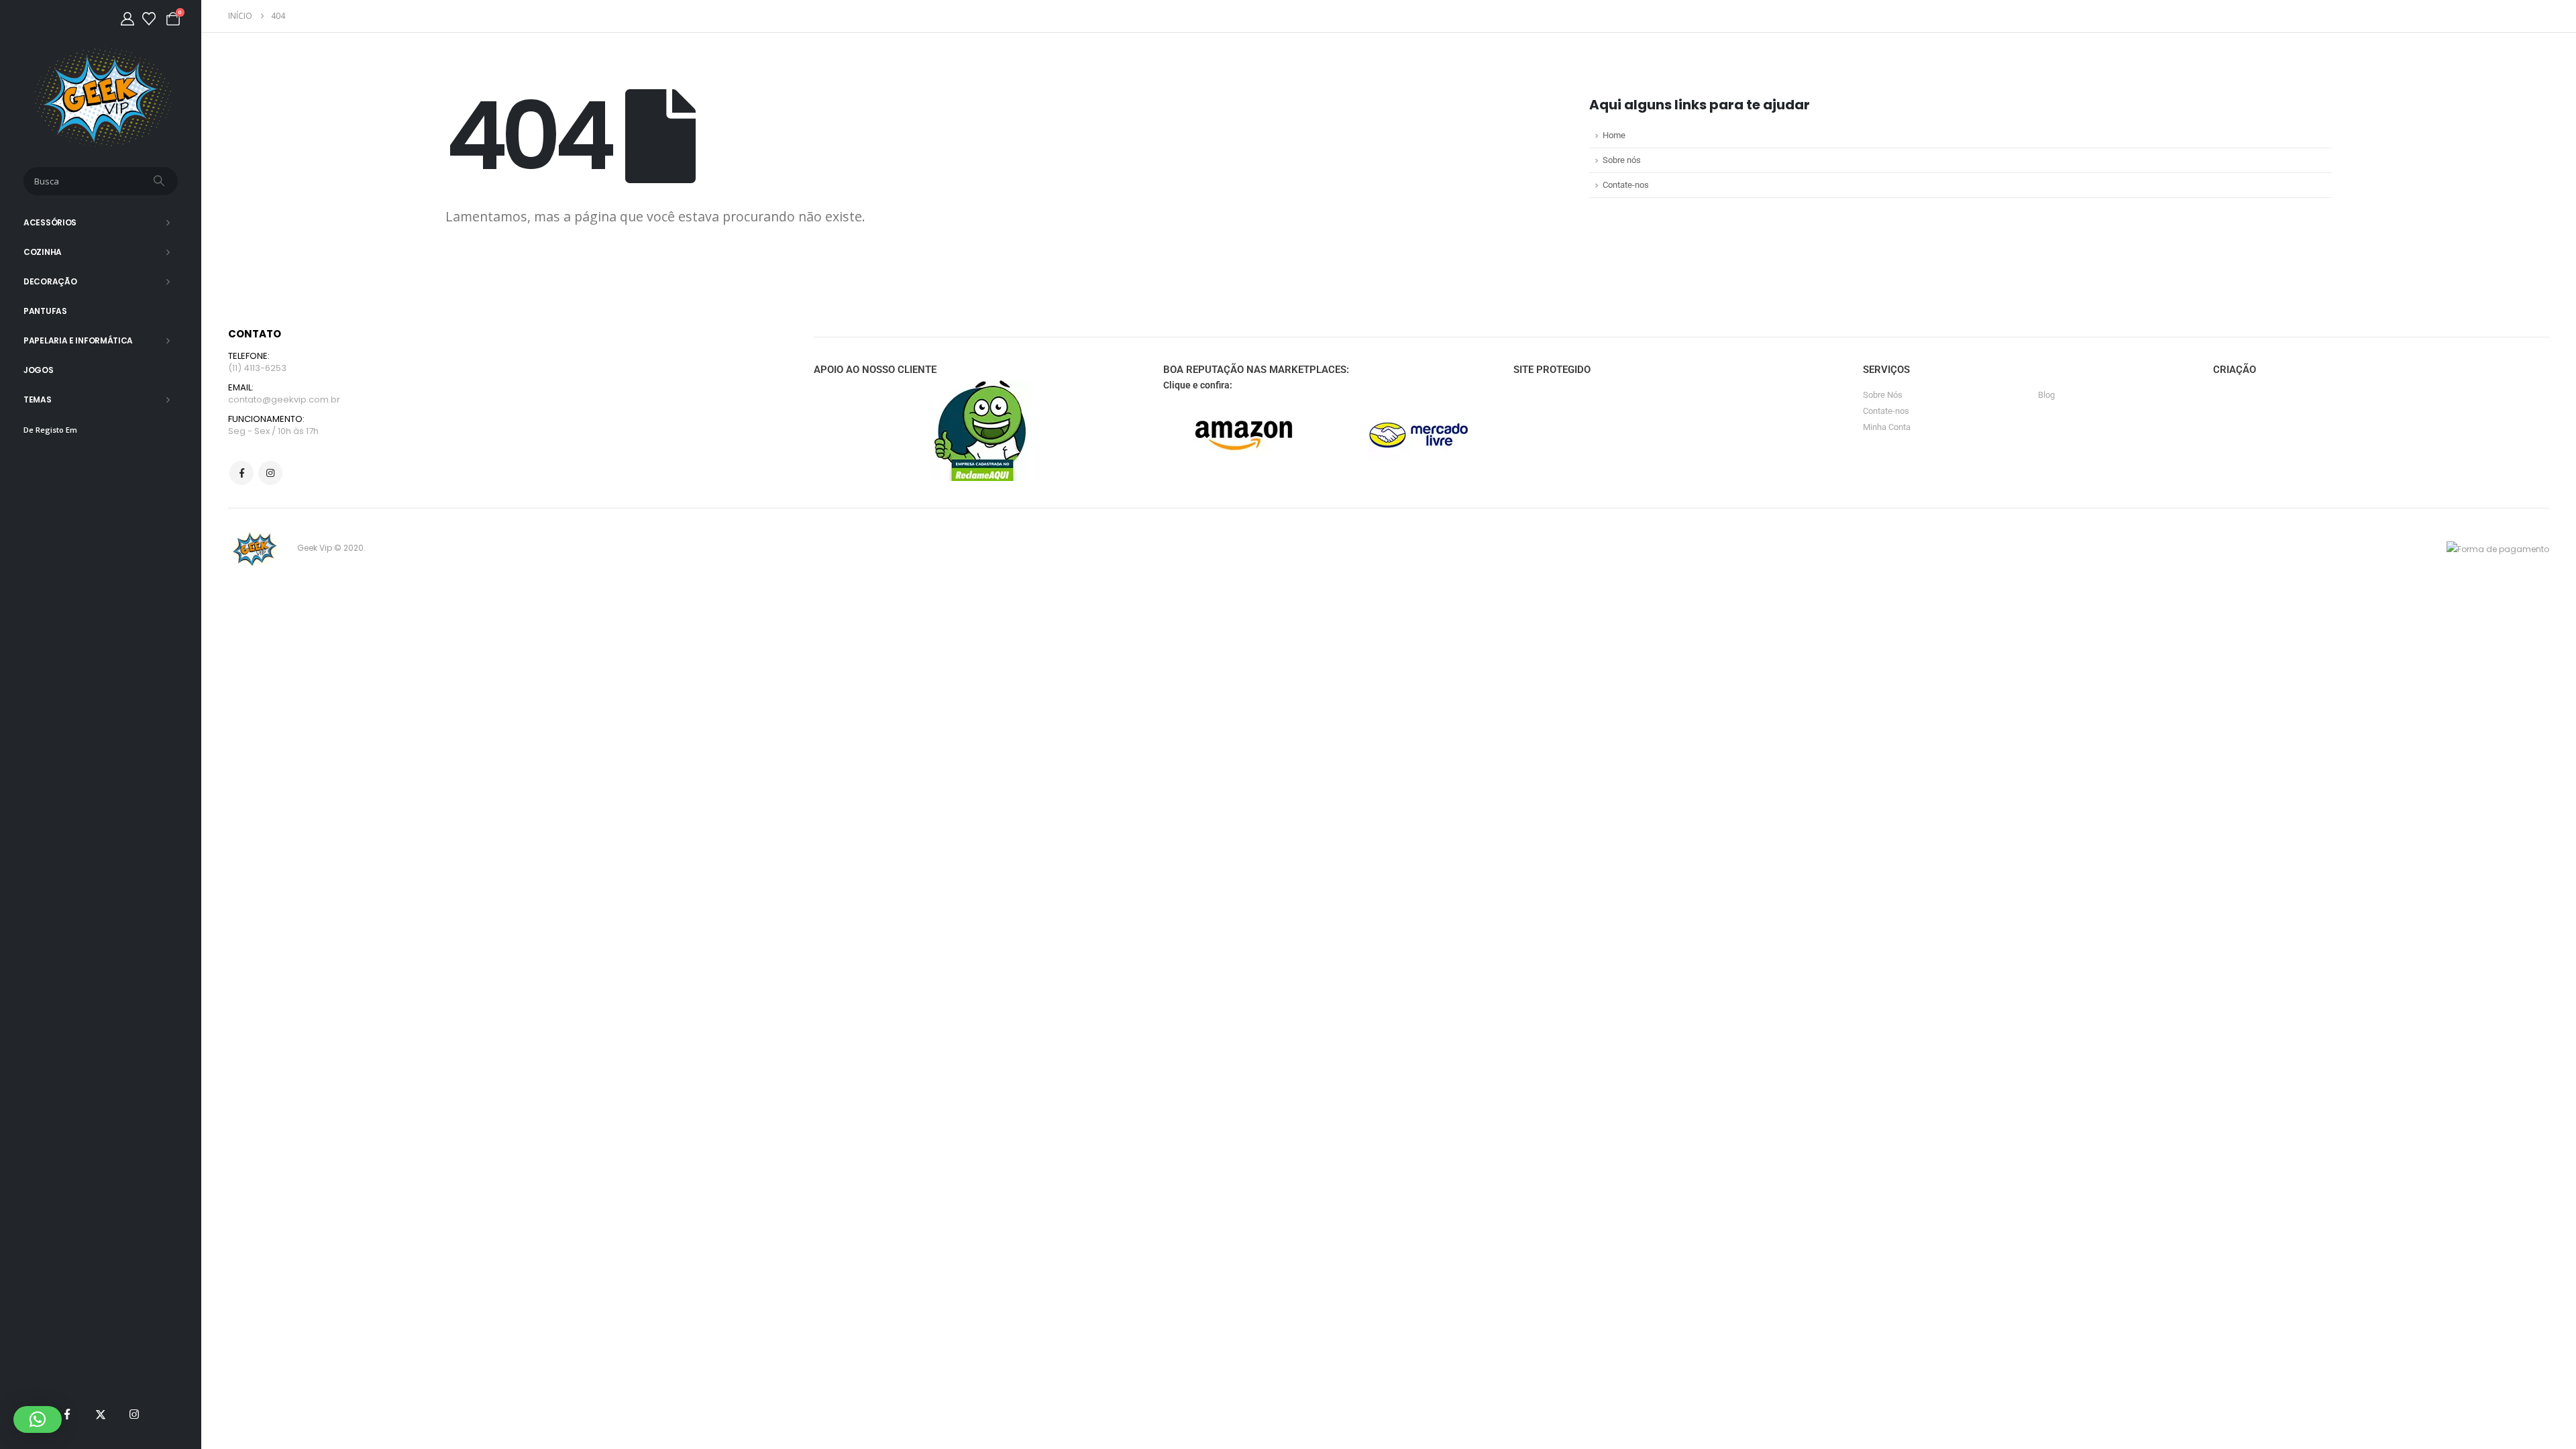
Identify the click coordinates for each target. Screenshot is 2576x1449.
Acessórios (50, 222)
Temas (38, 399)
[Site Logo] (101, 97)
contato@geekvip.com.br (284, 399)
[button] (38, 1419)
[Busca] (160, 181)
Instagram (270, 473)
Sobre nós (1622, 160)
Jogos (39, 370)
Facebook (241, 473)
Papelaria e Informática (78, 340)
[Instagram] (134, 1414)
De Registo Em (50, 430)
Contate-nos (1626, 185)
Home (1614, 135)
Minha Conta (1887, 427)
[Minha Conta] (127, 19)
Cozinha (43, 252)
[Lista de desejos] (149, 19)
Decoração (50, 281)
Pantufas (45, 311)
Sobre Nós (1883, 395)
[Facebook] (67, 1414)
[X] (101, 1414)
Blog (2046, 395)
